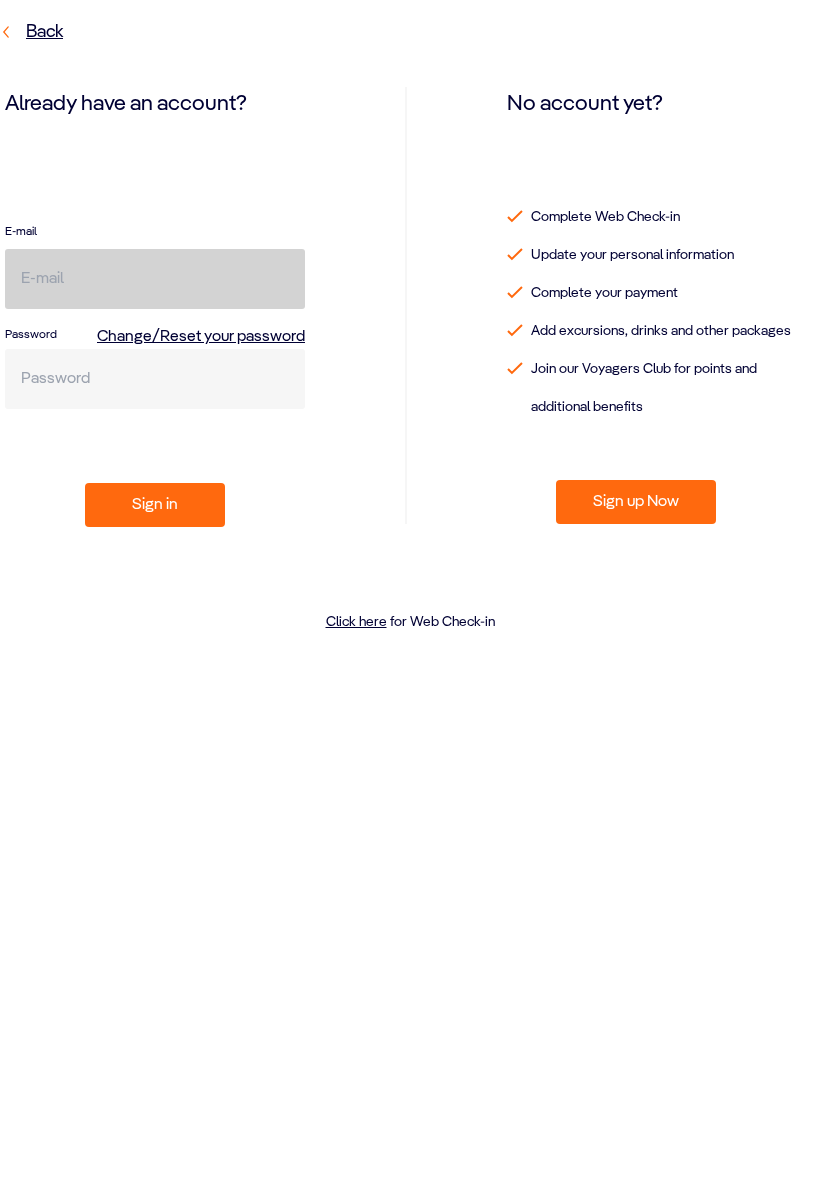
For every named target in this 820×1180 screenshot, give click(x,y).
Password (31, 335)
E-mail (21, 232)
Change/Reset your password (201, 337)
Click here (356, 622)
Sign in (155, 505)
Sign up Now (636, 502)
